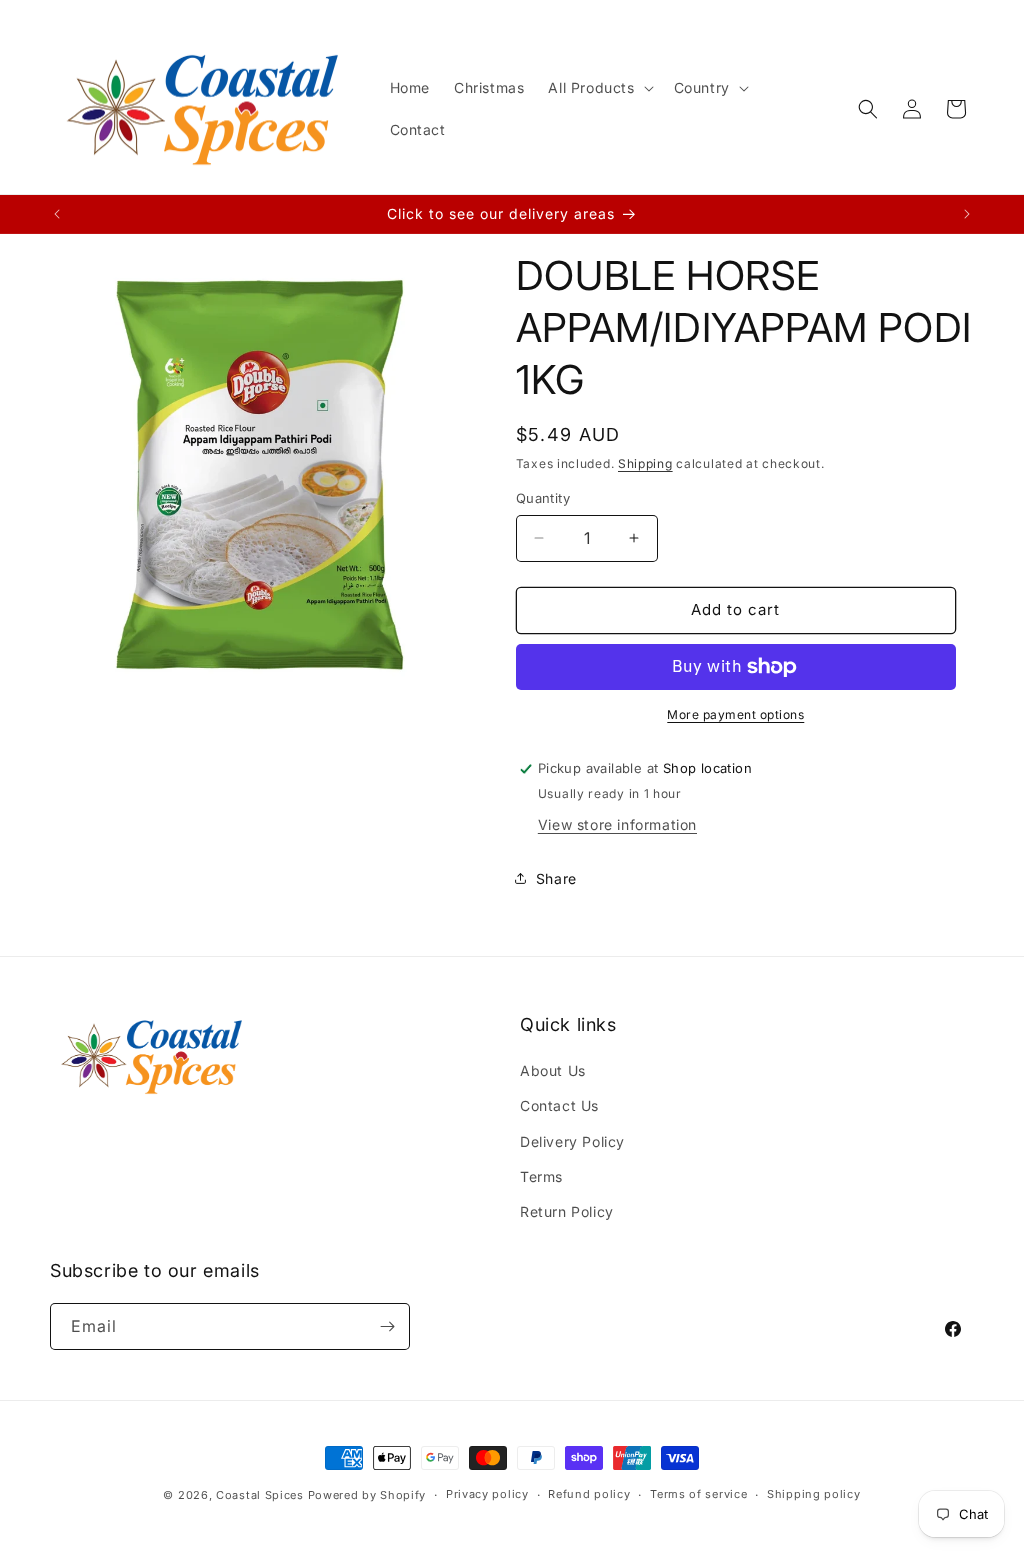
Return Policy (567, 1211)
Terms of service (698, 1494)
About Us (553, 1070)
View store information (617, 824)
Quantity (543, 498)
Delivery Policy (572, 1141)
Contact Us (559, 1105)
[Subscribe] (387, 1326)
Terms (541, 1176)
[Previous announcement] (57, 214)
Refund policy (589, 1494)
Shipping (645, 463)
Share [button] (556, 878)
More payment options (735, 714)
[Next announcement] (967, 214)
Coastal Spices (260, 1495)
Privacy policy (487, 1494)
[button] (598, 88)
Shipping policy (814, 1494)
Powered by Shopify (367, 1495)
